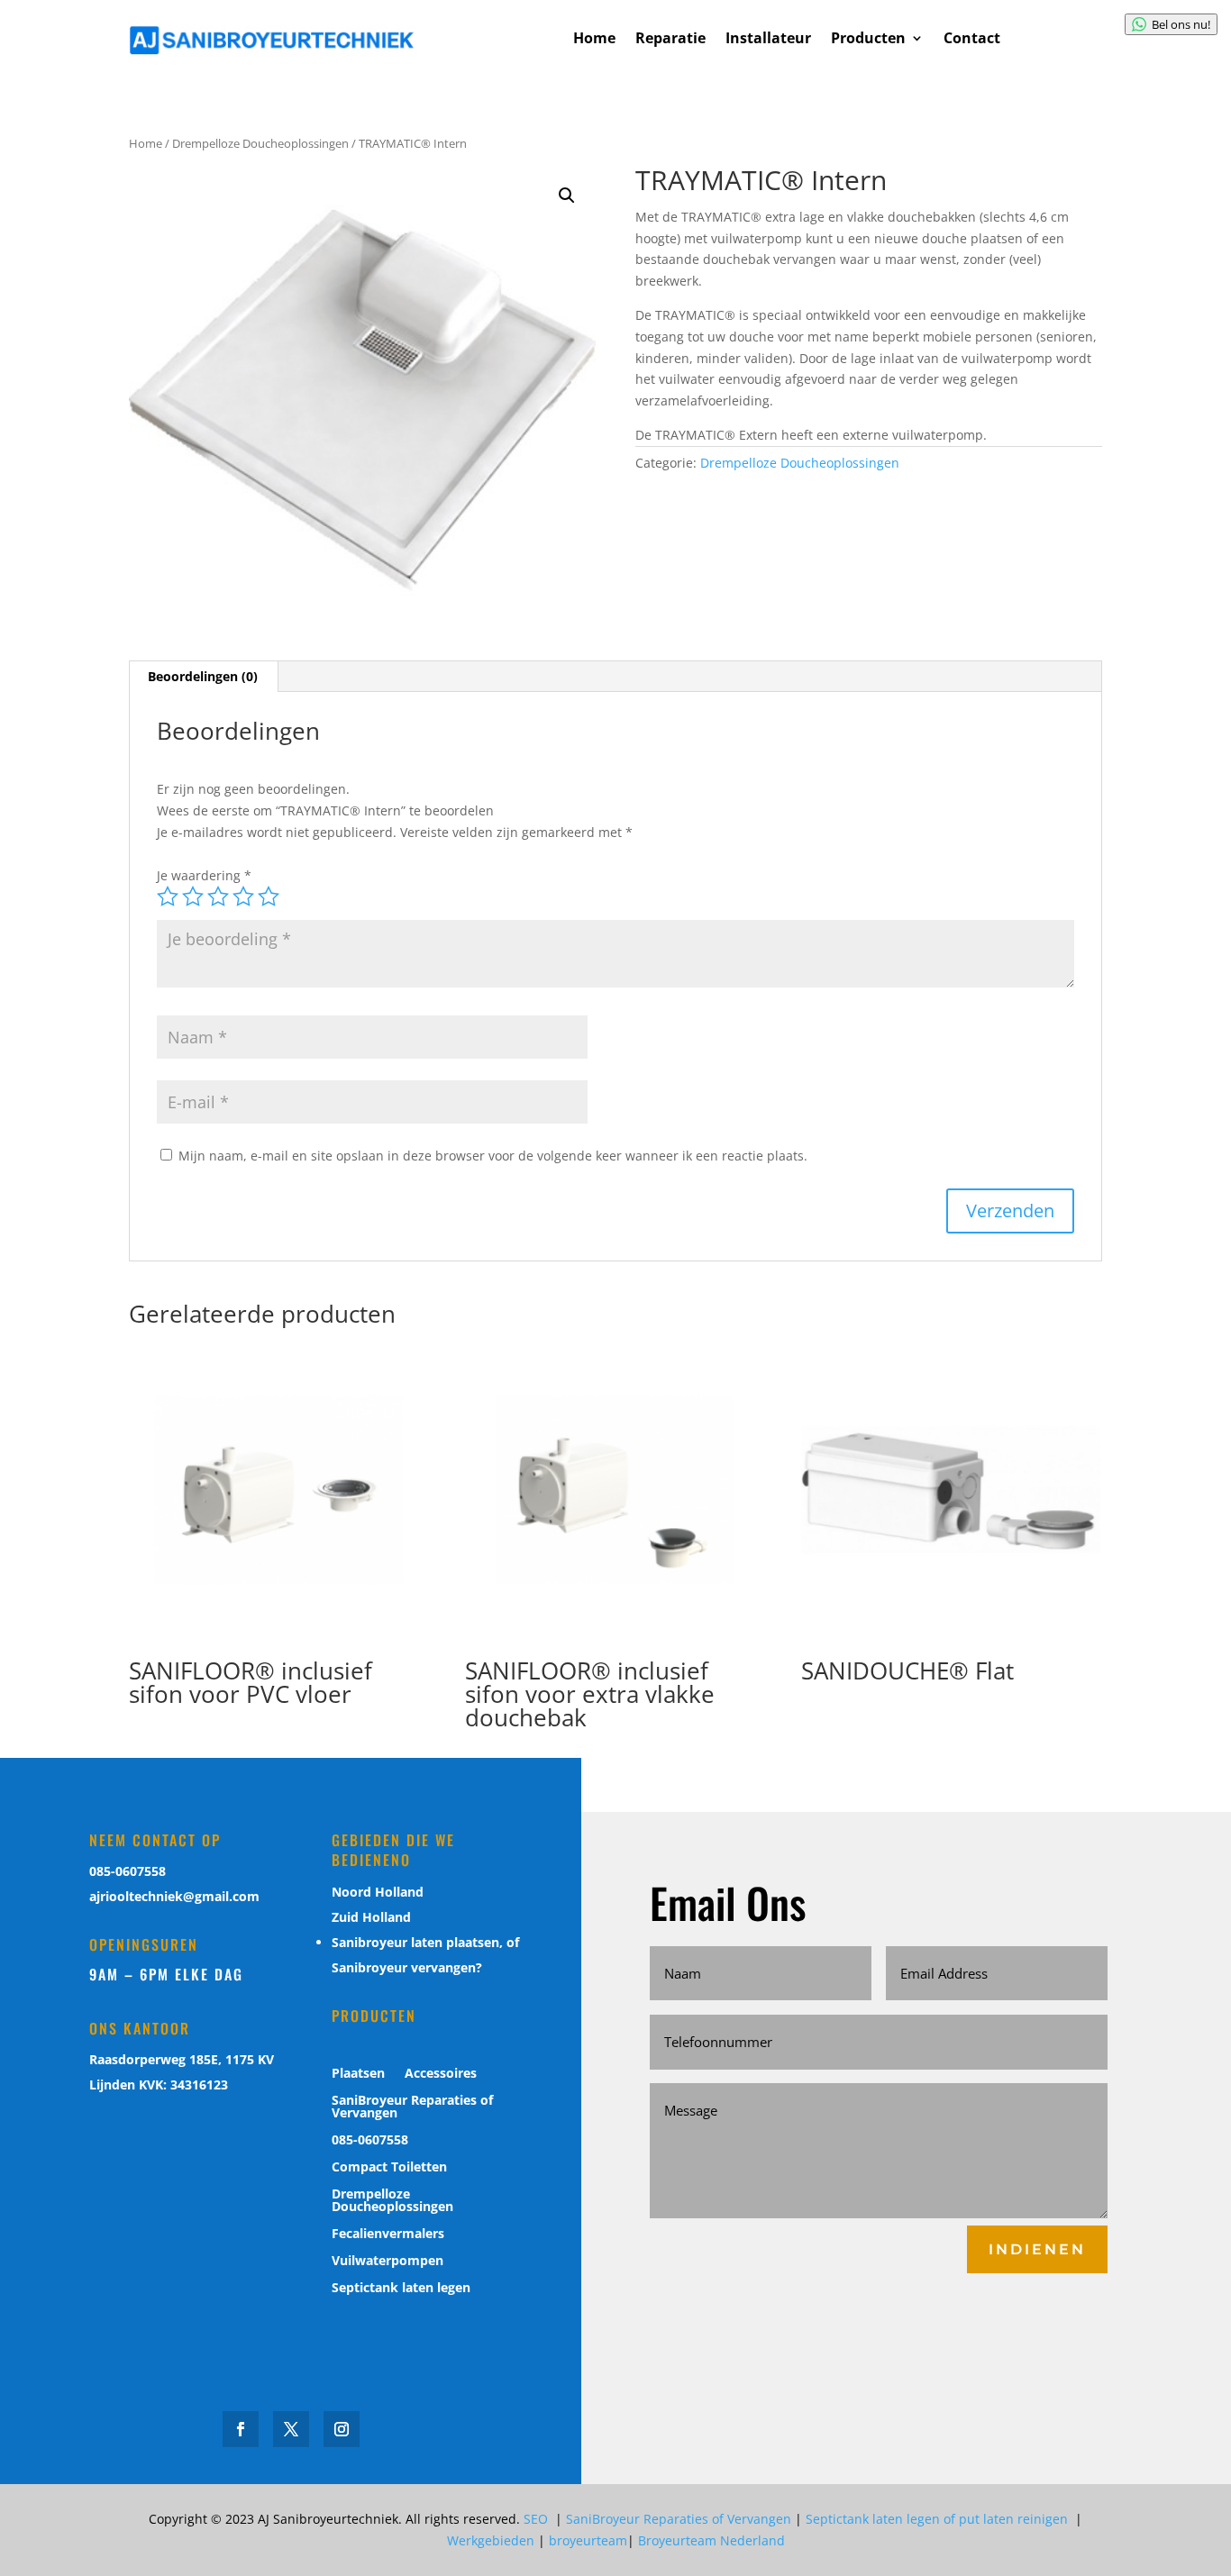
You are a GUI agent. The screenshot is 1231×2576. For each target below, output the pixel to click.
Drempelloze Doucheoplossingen (260, 143)
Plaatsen (358, 2074)
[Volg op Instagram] (342, 2429)
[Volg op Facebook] (241, 2429)
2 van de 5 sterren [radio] (193, 897)
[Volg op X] (291, 2429)
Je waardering (204, 875)
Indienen (1037, 2249)
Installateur (768, 40)
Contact (972, 40)
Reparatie (670, 40)
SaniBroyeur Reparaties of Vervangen (412, 2107)
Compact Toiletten (389, 2168)
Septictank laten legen (401, 2289)
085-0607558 (128, 1871)
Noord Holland (378, 1892)
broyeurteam (588, 2540)
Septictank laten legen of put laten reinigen (939, 2519)
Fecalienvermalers (388, 2235)
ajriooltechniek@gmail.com (174, 1896)
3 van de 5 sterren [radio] (218, 897)
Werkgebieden (491, 2540)
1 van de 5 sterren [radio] (168, 897)
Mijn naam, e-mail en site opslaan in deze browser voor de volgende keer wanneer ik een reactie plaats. (493, 1156)
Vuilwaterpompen (388, 2262)
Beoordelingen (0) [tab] (203, 676)
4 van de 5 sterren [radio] (243, 897)
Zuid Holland (371, 1917)
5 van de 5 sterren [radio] (269, 897)
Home (594, 40)
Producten (868, 40)
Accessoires (441, 2074)
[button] (567, 196)
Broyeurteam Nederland (711, 2540)
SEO (538, 2519)
